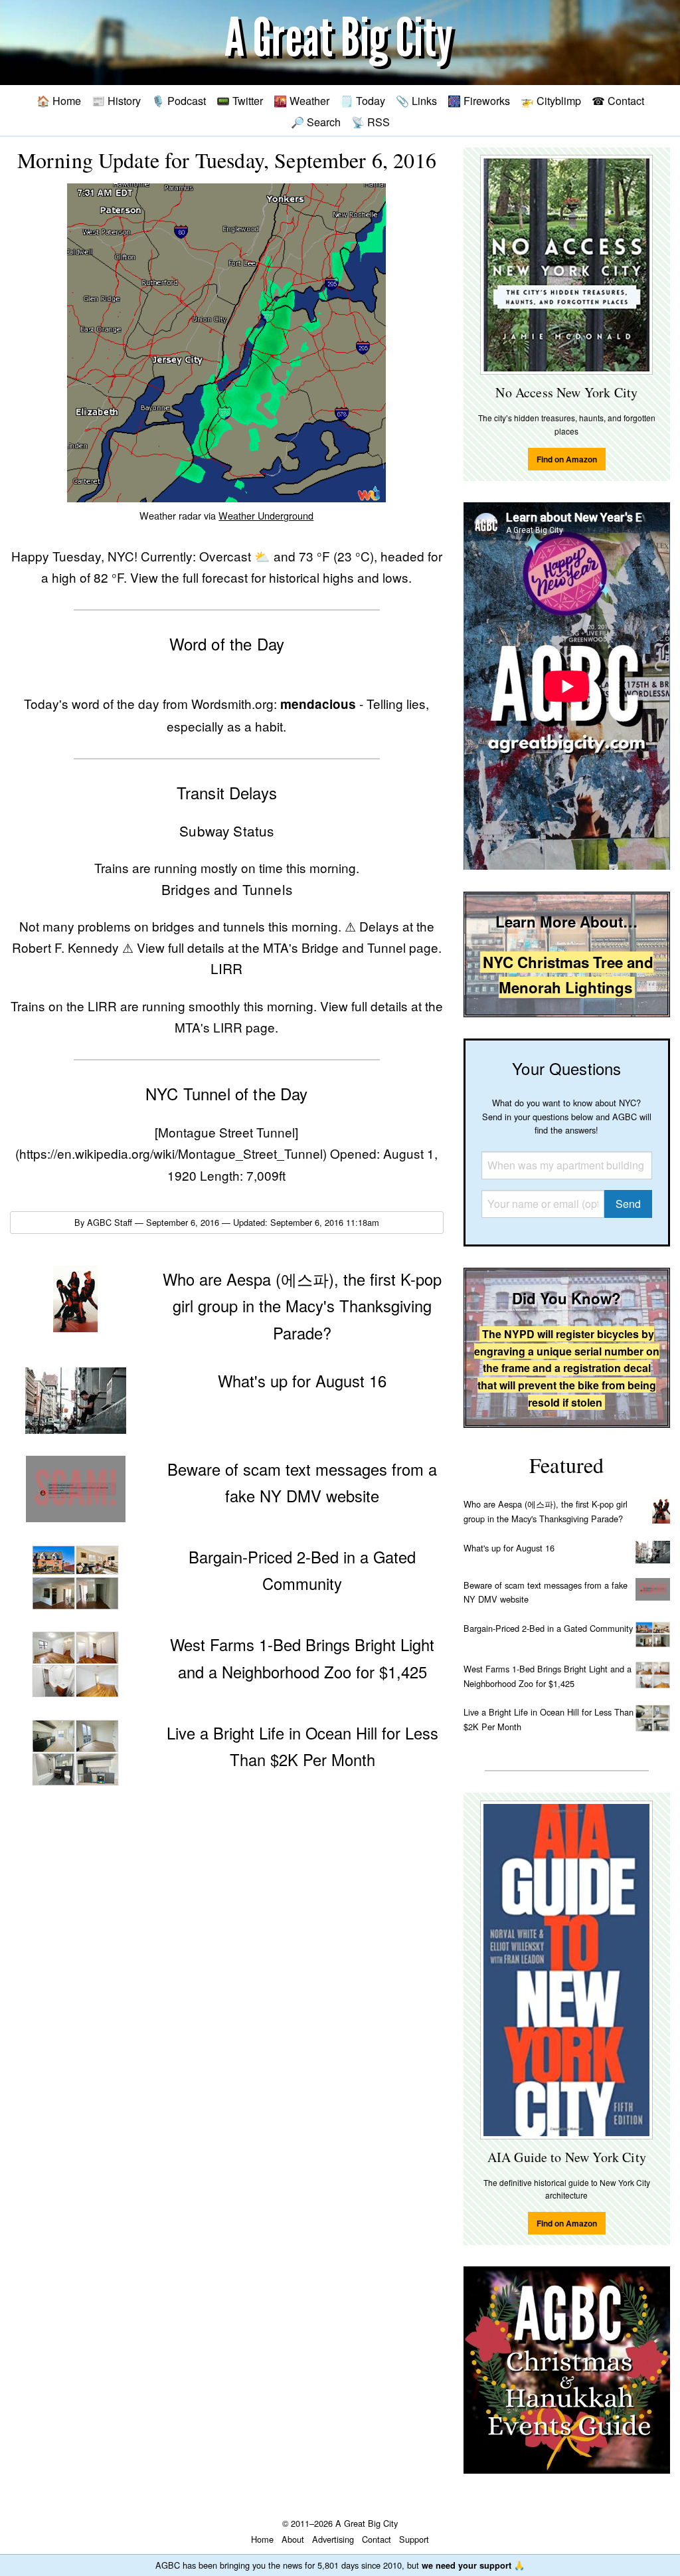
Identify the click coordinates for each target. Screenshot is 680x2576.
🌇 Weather (301, 100)
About (293, 2539)
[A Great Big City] (340, 43)
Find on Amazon (567, 459)
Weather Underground (266, 515)
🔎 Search (316, 122)
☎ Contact (618, 100)
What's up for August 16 (509, 1548)
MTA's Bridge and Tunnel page (351, 947)
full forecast (215, 577)
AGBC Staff (110, 1222)
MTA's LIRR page (225, 1027)
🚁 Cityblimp (551, 100)
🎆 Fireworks (479, 100)
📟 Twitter (240, 100)
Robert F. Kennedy (65, 947)
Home (262, 2539)
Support (414, 2539)
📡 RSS (371, 122)
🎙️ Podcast (179, 100)
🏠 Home (59, 100)
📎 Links (416, 100)
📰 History (116, 100)
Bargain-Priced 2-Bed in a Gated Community (548, 1628)
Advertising (333, 2539)
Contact (377, 2539)
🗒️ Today (363, 100)
